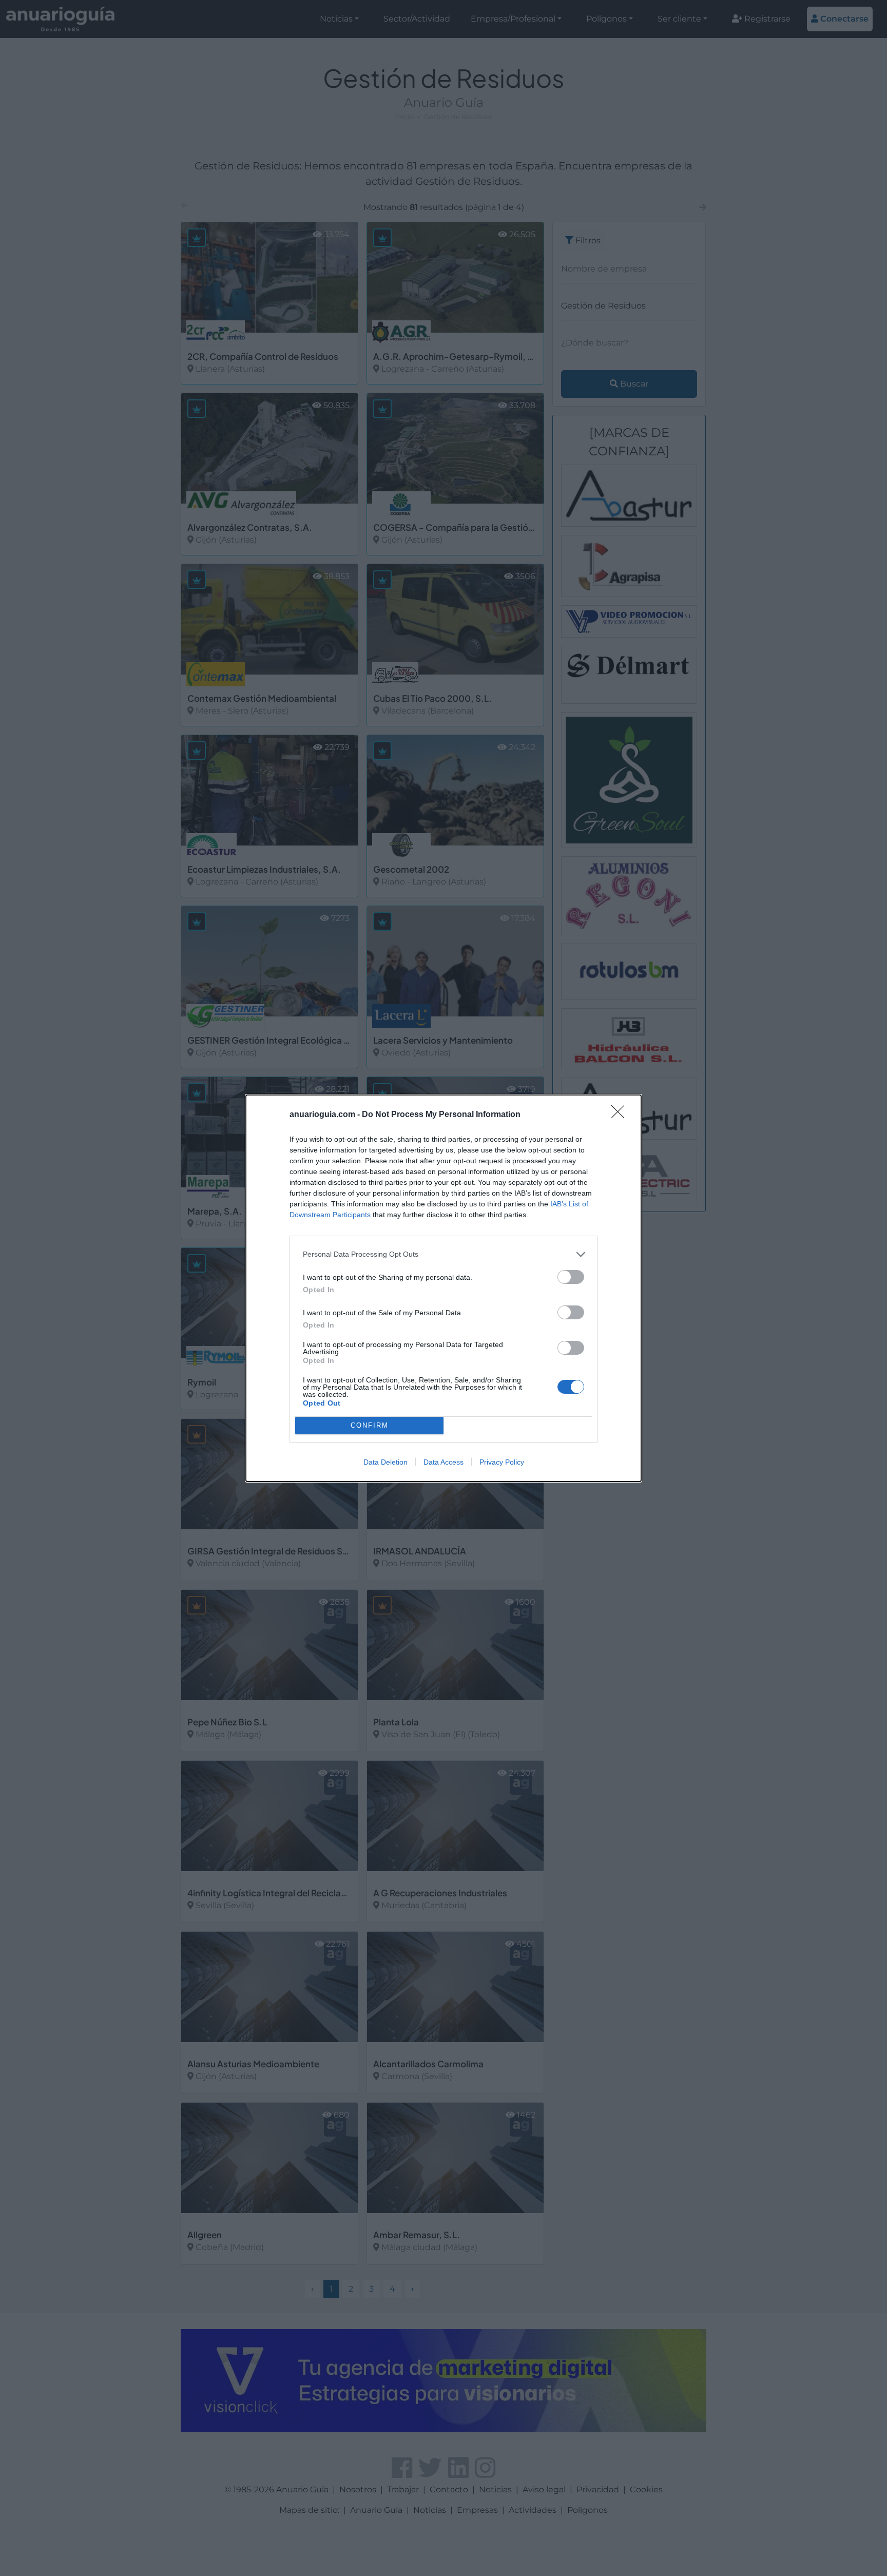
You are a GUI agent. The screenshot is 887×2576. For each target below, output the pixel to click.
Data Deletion (385, 1462)
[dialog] (444, 1288)
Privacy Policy (502, 1462)
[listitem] (444, 1254)
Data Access (444, 1462)
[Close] (621, 1115)
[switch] (571, 1277)
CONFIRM (370, 1425)
